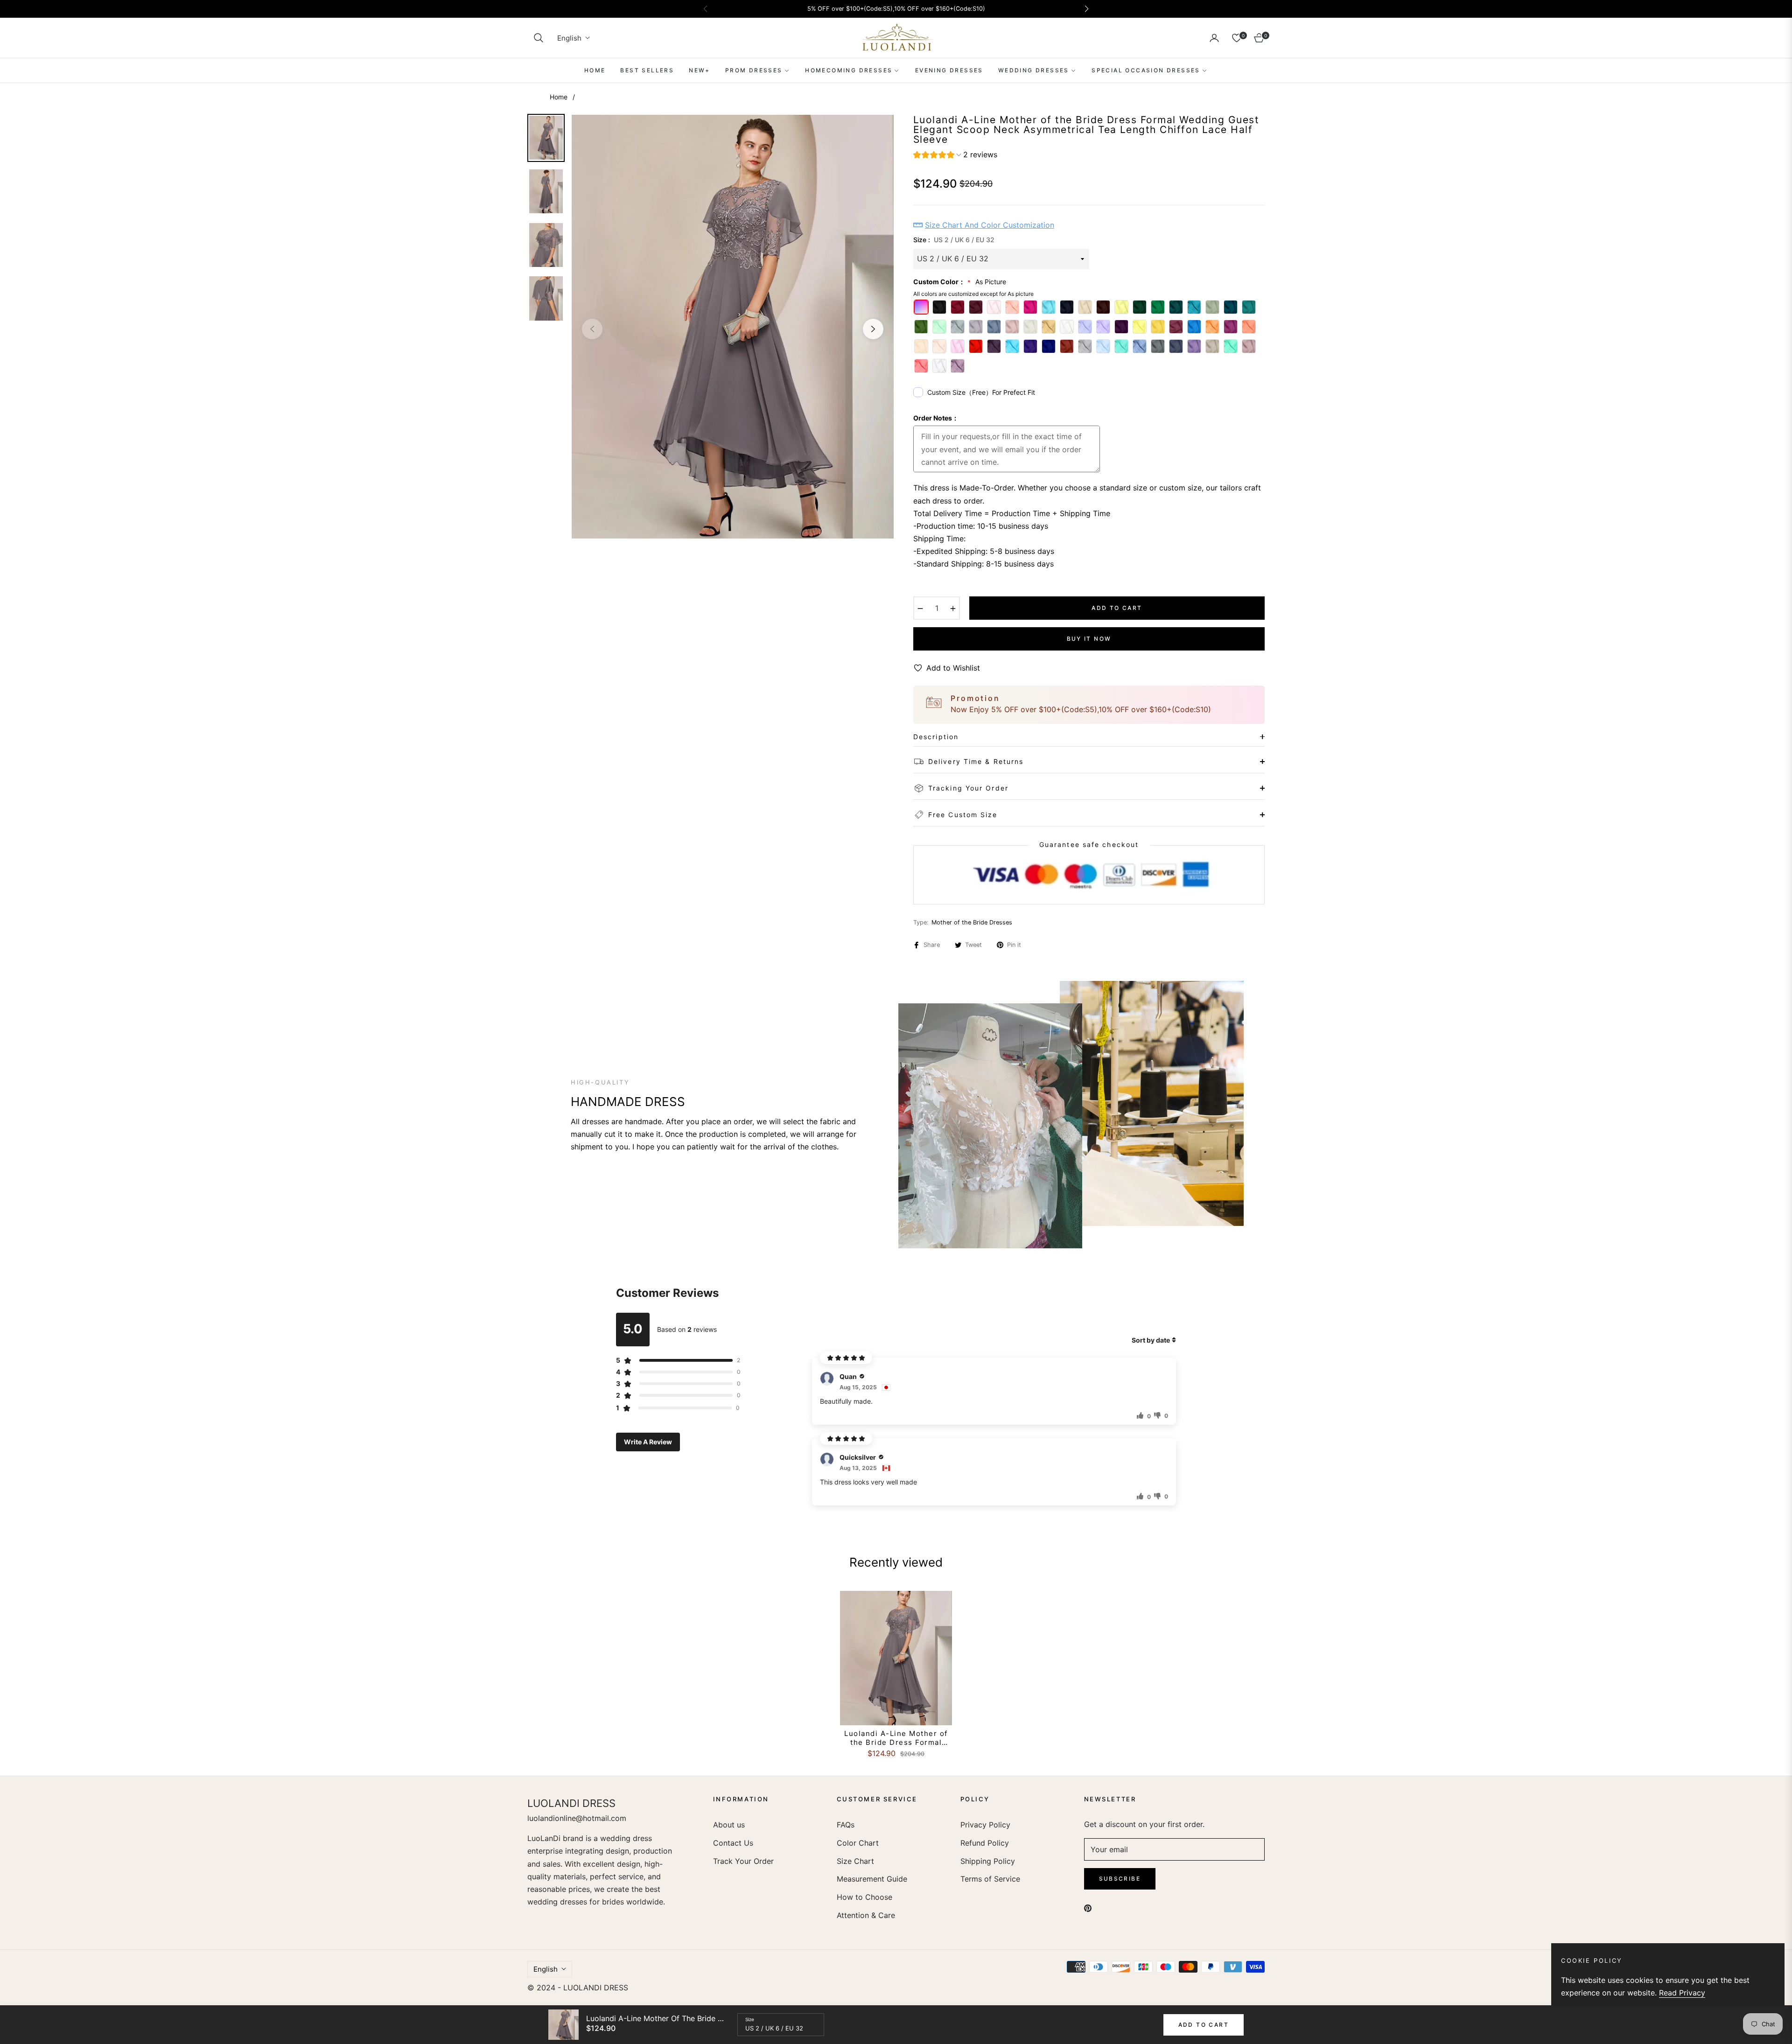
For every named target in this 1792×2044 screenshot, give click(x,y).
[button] (539, 38)
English (569, 38)
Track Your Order (743, 1861)
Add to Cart (1204, 2025)
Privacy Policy (985, 1825)
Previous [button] (592, 329)
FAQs (846, 1825)
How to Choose (864, 1897)
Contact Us (733, 1843)
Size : (954, 240)
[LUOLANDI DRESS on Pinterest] (1088, 1907)
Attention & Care (866, 1915)
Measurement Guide (872, 1879)
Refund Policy (985, 1843)
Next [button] (873, 329)
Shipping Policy (988, 1861)
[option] (733, 327)
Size (750, 2019)
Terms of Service (990, 1879)
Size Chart (855, 1861)
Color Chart (858, 1843)
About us (729, 1825)
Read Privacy (1682, 1993)
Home (559, 97)
